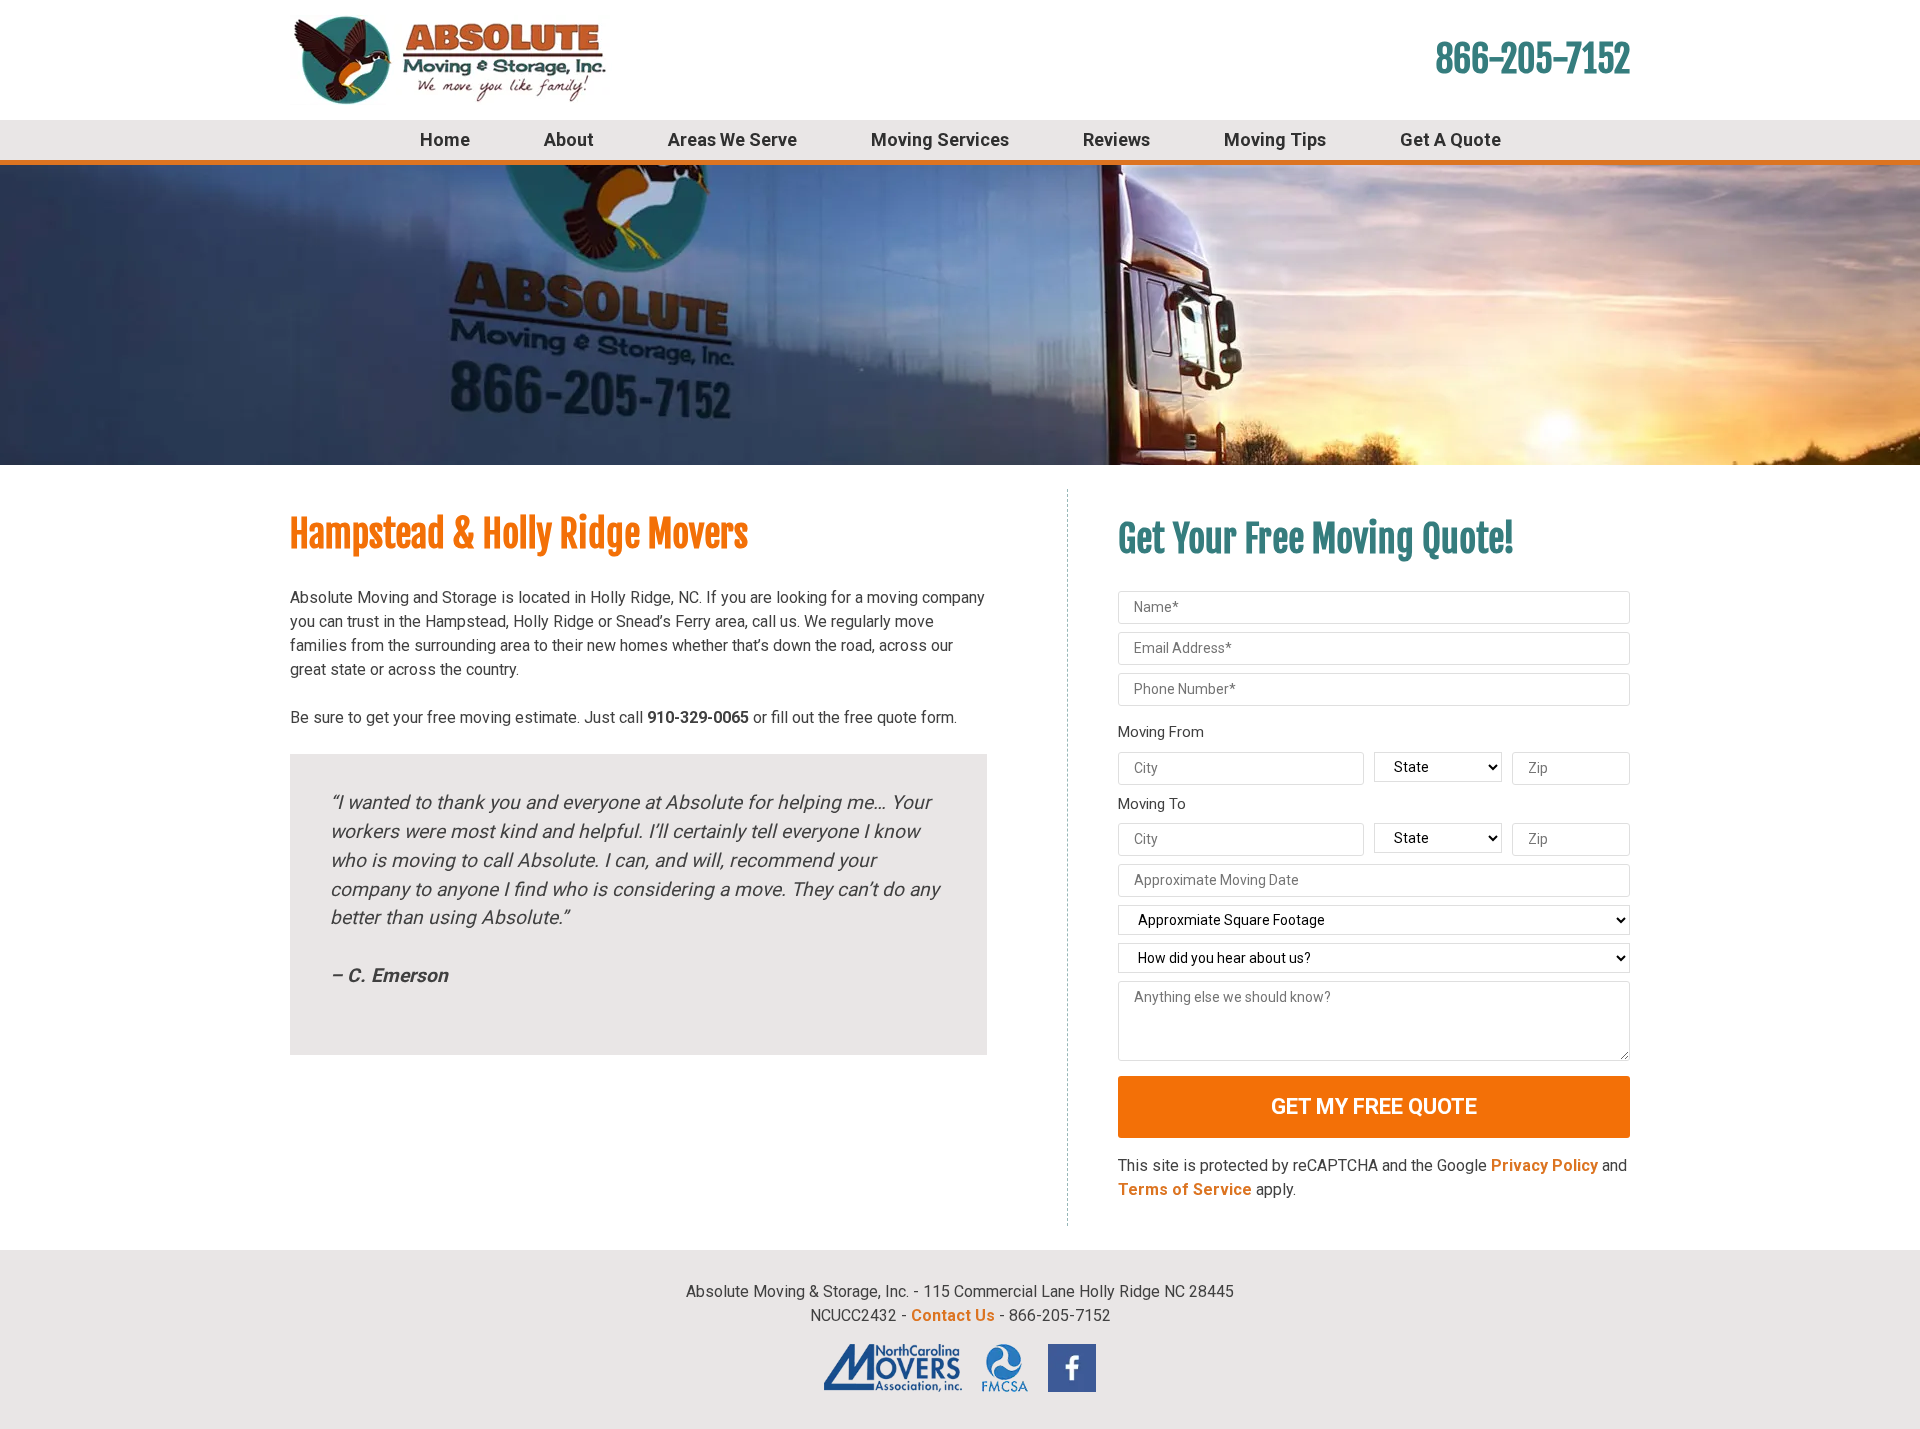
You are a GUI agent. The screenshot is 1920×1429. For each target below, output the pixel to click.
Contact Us (953, 1315)
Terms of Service (1185, 1189)
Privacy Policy (1544, 1165)
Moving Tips (1275, 139)
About (569, 139)
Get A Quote (1450, 139)
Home (445, 139)
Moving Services (940, 139)
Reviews (1116, 139)
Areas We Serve (732, 139)
